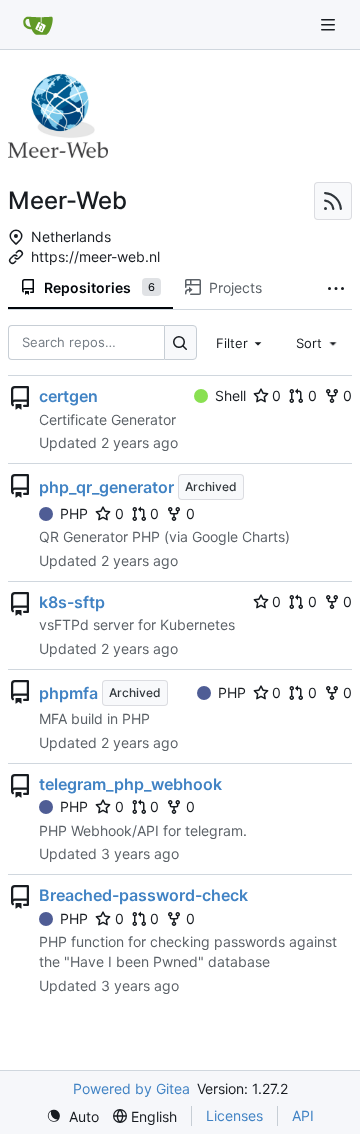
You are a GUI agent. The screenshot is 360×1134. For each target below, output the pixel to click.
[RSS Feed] (333, 201)
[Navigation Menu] (330, 24)
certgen (68, 396)
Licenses (234, 1115)
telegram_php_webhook (130, 784)
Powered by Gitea (131, 1088)
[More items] (336, 288)
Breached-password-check (143, 895)
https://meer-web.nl (95, 256)
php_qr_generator (106, 487)
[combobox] (241, 342)
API (303, 1115)
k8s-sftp (72, 602)
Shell (230, 395)
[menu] (72, 1116)
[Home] (38, 25)
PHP (74, 513)
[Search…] (180, 342)
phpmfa (68, 693)
